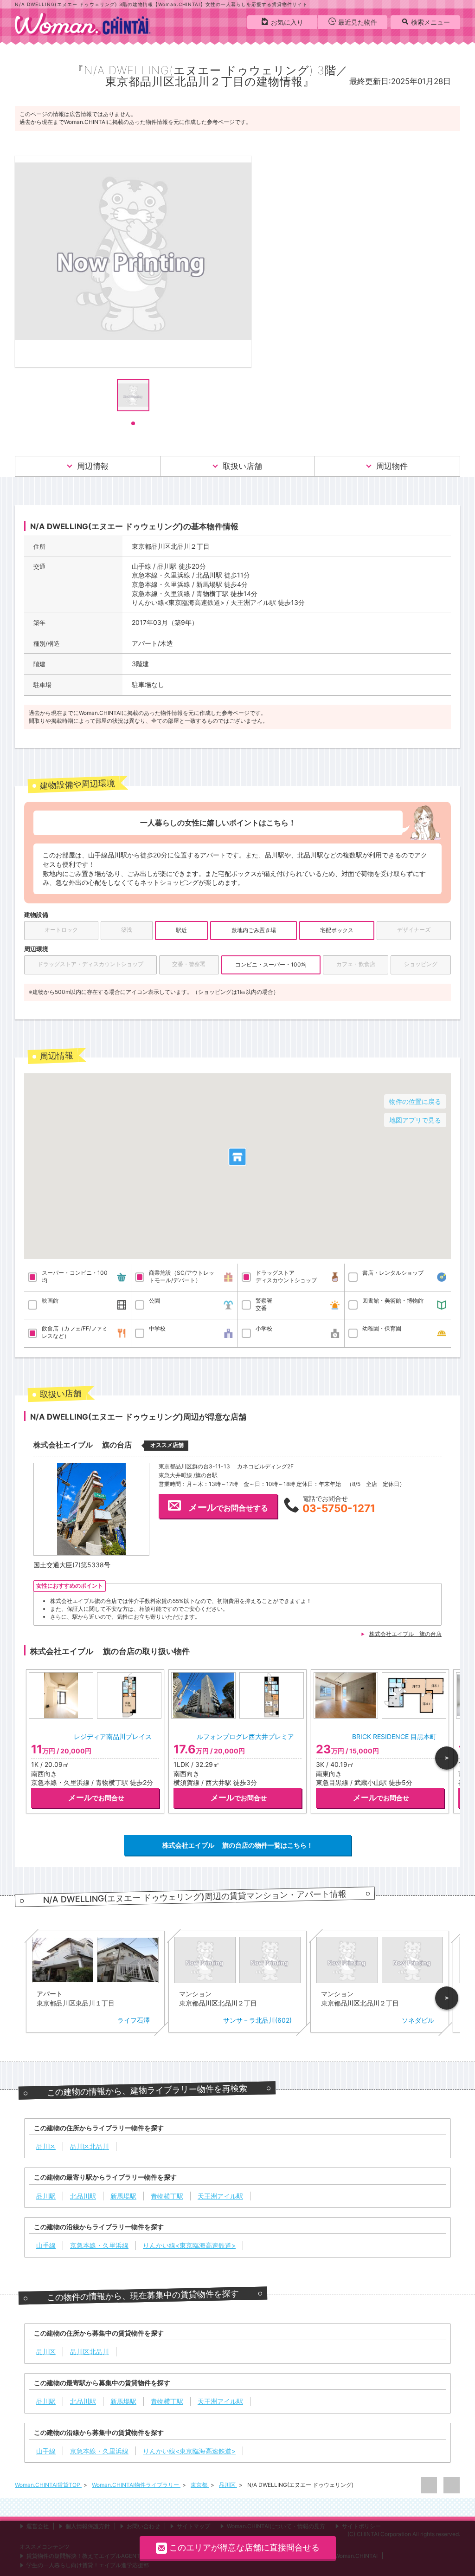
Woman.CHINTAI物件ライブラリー (136, 2485)
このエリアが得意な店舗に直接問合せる (244, 2547)
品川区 (228, 2485)
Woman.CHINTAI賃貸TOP (48, 2485)
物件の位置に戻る (415, 1101)
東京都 (200, 2485)
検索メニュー (430, 22)
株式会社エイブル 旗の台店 (405, 1634)
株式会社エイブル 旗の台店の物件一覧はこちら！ (238, 1845)
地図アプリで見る (415, 1120)
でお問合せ (96, 1797)
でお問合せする (228, 1507)
